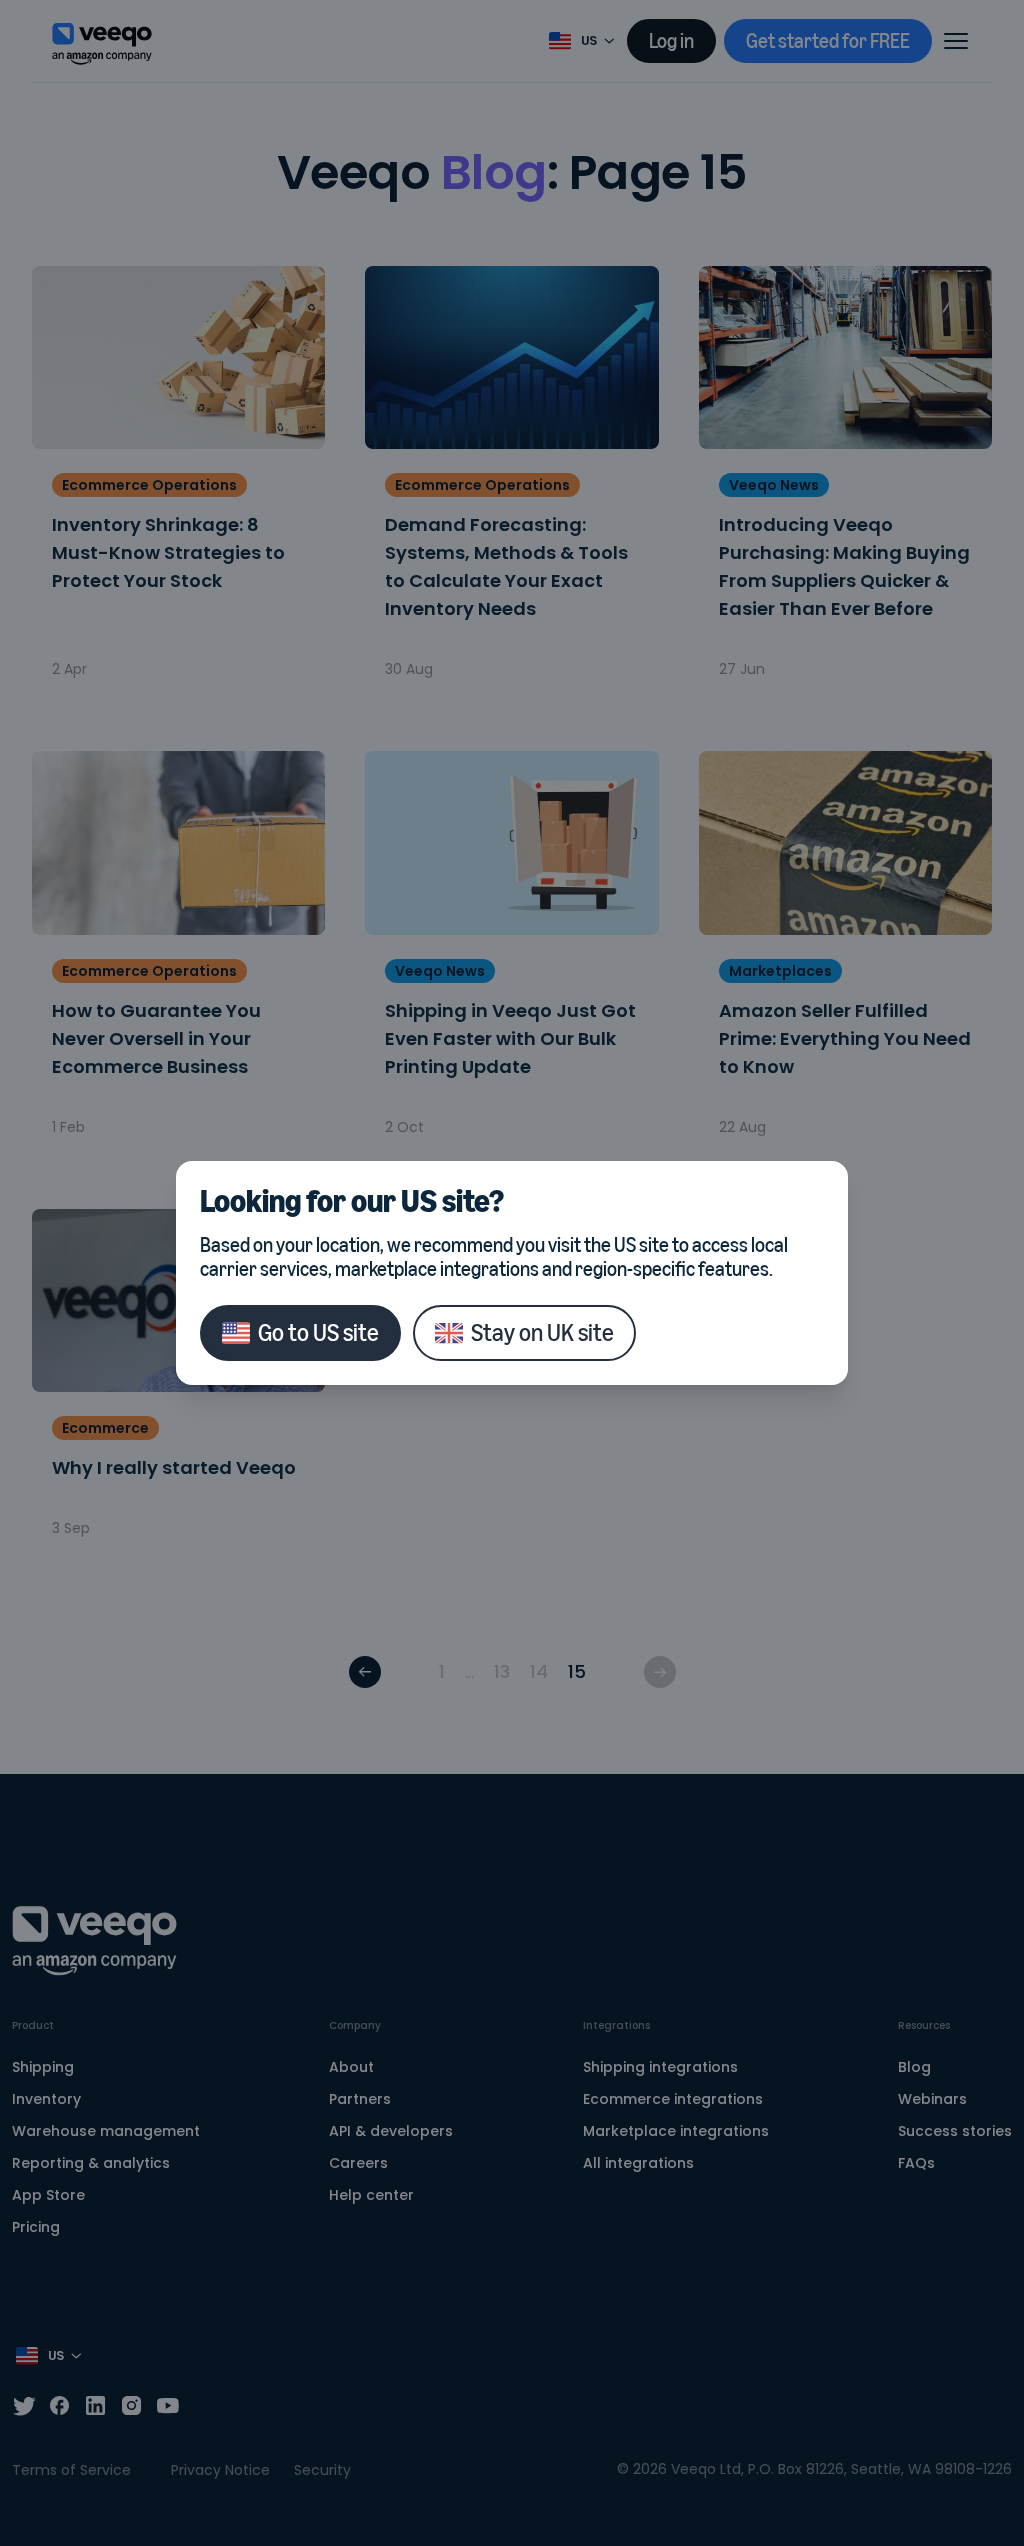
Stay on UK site (542, 1332)
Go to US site (318, 1332)
